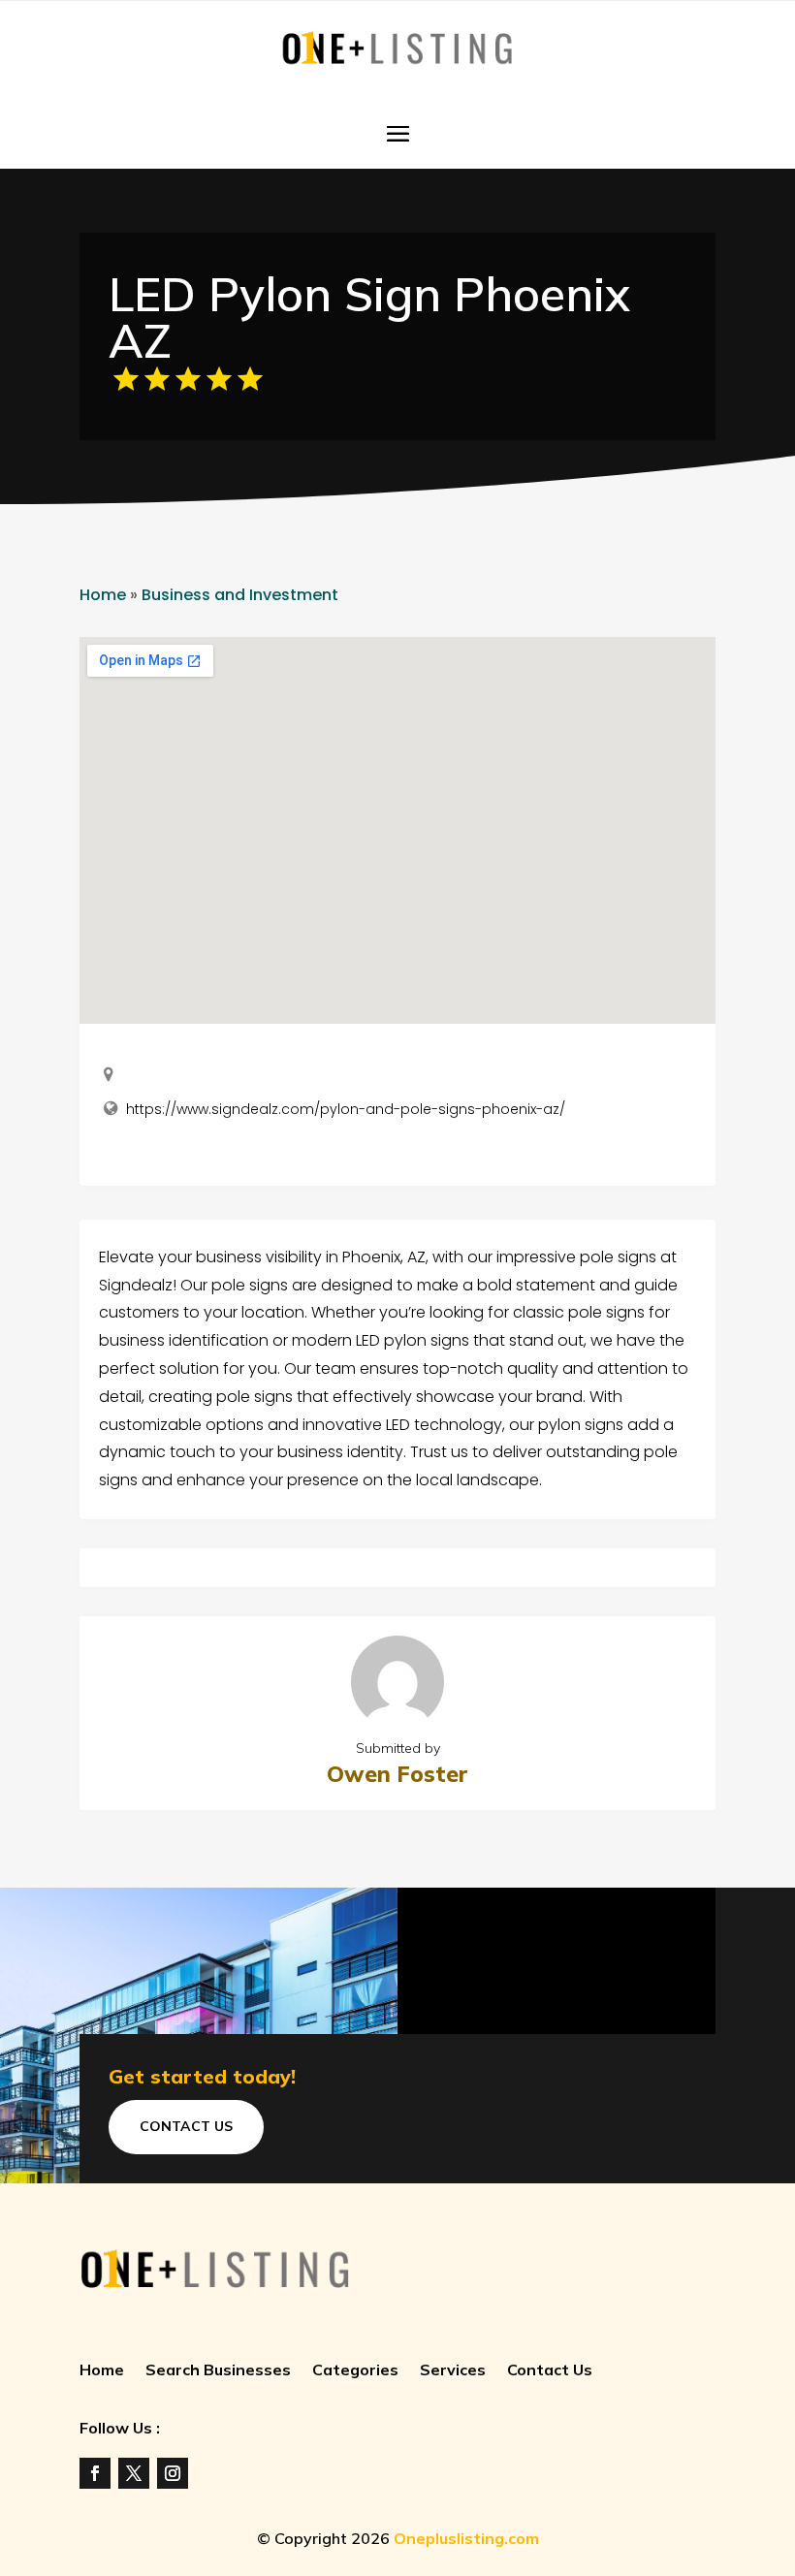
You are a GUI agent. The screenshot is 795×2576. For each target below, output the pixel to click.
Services (453, 2371)
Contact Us (186, 2126)
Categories (355, 2371)
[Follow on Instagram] (173, 2473)
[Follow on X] (134, 2473)
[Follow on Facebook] (95, 2473)
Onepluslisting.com (466, 2538)
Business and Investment (240, 595)
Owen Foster (397, 1774)
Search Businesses (218, 2371)
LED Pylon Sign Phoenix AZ (369, 317)
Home (103, 595)
